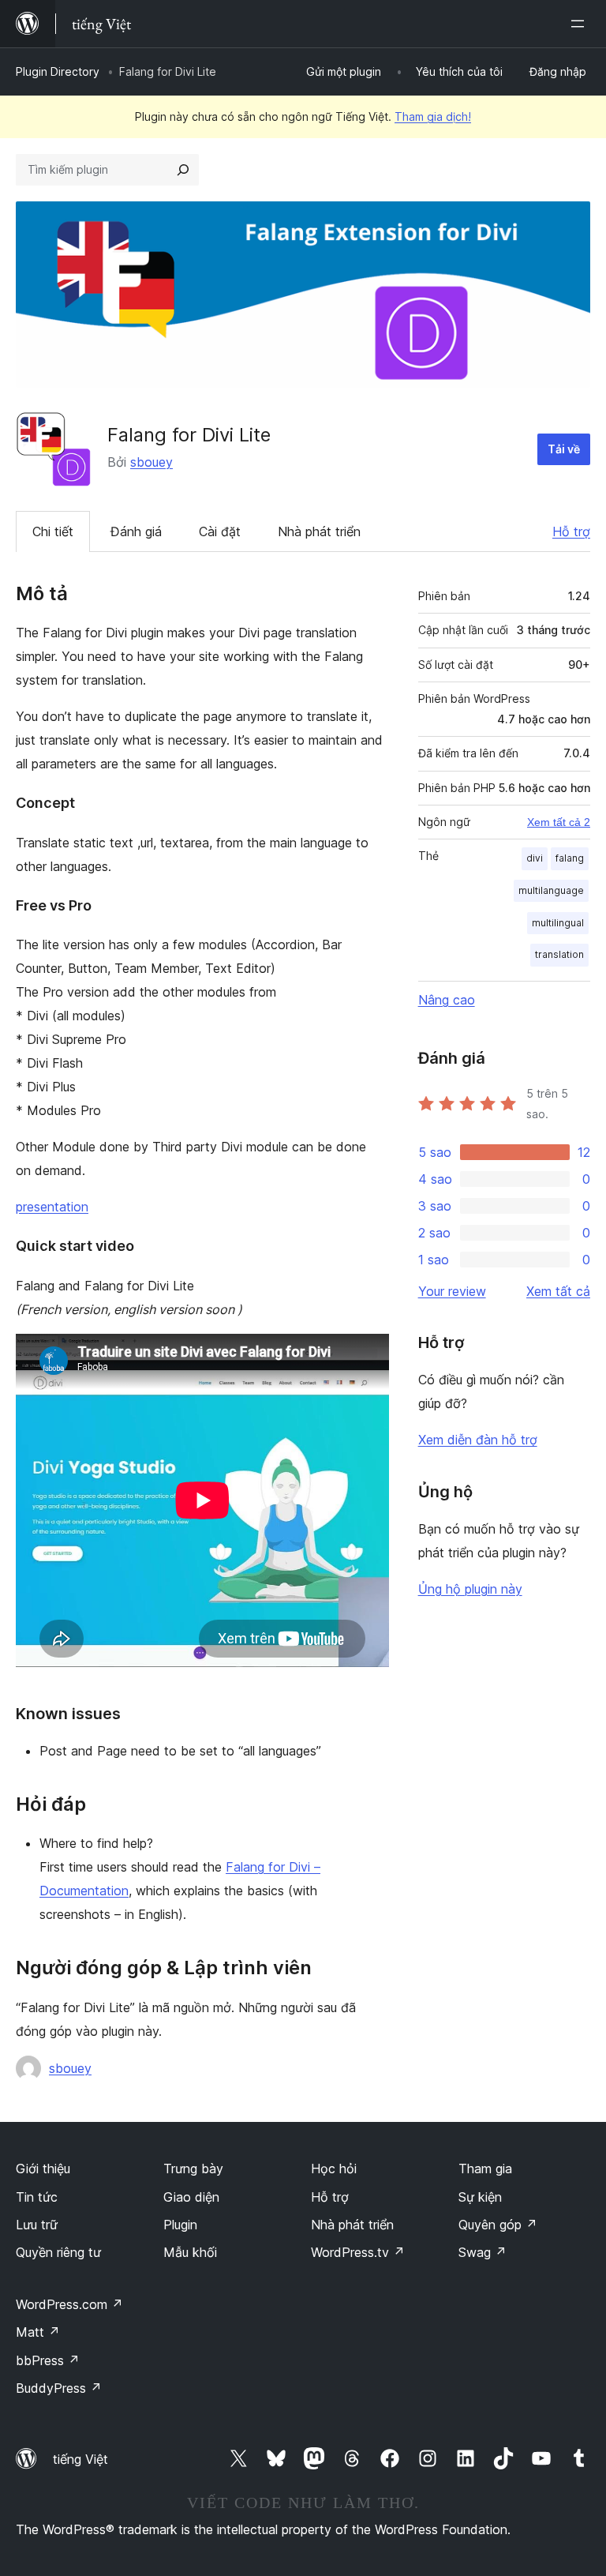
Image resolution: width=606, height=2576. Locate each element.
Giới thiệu (43, 2169)
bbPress (48, 2360)
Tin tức (37, 2197)
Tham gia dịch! (433, 116)
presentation (52, 1207)
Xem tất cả (558, 1291)
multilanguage (551, 890)
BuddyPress (59, 2388)
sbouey (151, 462)
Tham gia (485, 2169)
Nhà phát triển (319, 531)
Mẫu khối (190, 2252)
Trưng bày (193, 2169)
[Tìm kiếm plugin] (183, 170)
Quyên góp (498, 2225)
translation (559, 954)
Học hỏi (334, 2169)
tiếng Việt (80, 2459)
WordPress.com (69, 2304)
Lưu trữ (37, 2225)
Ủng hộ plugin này (470, 1589)
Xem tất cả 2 (559, 822)
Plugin (180, 2225)
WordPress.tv (358, 2252)
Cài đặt (220, 531)
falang (570, 858)
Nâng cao (447, 1000)
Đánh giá (136, 531)
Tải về (564, 449)
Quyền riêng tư (58, 2252)
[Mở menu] (581, 24)
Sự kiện (480, 2197)
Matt (38, 2332)
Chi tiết (53, 531)
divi (535, 858)
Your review (452, 1291)
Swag (483, 2252)
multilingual (558, 923)
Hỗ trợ (571, 531)
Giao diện (191, 2197)
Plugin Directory (58, 71)
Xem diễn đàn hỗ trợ (478, 1440)
